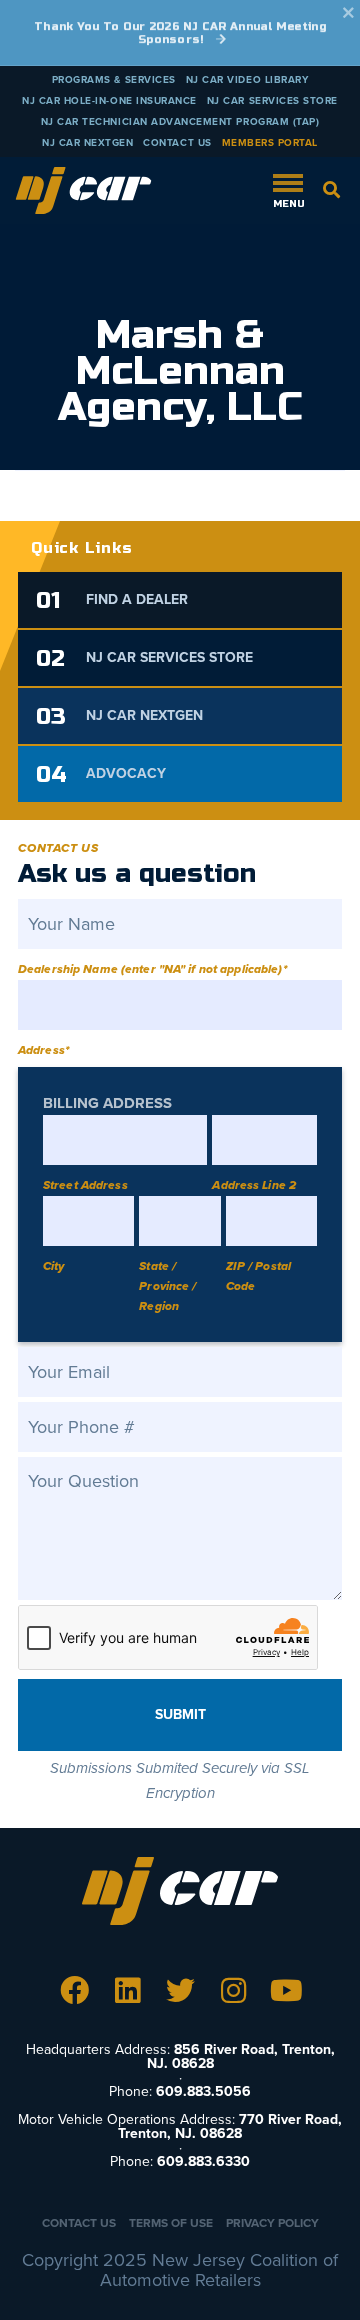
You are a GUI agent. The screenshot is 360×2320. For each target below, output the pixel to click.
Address (43, 1050)
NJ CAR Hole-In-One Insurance (109, 101)
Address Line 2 (254, 1185)
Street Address (85, 1185)
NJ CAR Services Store (272, 101)
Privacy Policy (272, 2223)
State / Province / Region (167, 1286)
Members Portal (270, 143)
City (53, 1266)
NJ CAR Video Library (247, 80)
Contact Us (177, 143)
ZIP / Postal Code (258, 1276)
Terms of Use (171, 2223)
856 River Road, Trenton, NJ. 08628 (241, 2056)
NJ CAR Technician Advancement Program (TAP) (180, 122)
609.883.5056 (203, 2091)
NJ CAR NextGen (87, 143)
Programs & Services (114, 80)
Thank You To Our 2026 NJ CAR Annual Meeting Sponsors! (180, 33)
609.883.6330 (203, 2161)
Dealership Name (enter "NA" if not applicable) (152, 969)
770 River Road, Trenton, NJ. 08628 (230, 2126)
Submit (180, 1714)
